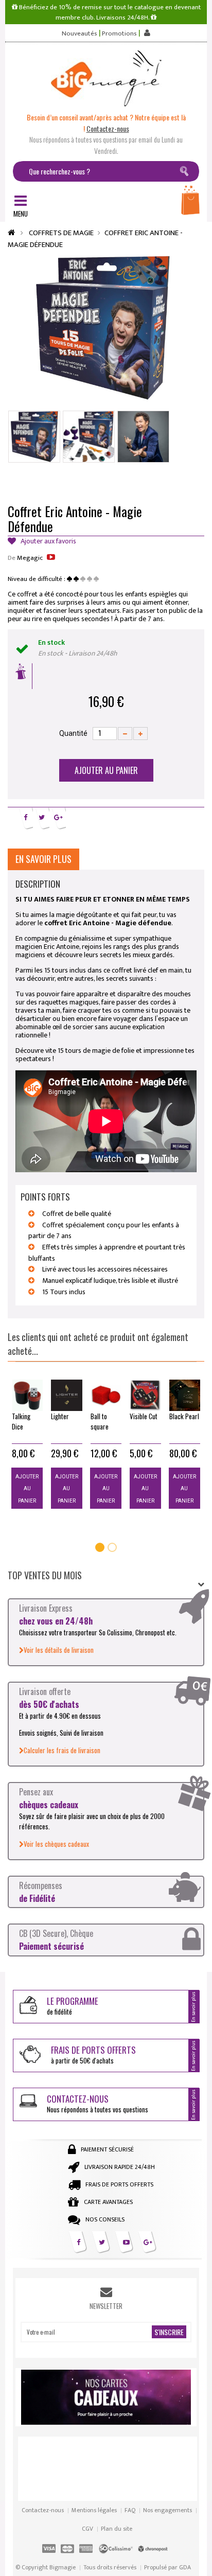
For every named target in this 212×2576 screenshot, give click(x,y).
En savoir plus (43, 859)
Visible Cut (144, 1416)
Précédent (89, 483)
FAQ (130, 2510)
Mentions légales (94, 2510)
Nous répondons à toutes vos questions (98, 2103)
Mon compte (146, 33)
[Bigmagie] (106, 78)
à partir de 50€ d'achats (93, 2054)
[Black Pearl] (185, 1395)
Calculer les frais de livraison (62, 1750)
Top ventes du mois (45, 1575)
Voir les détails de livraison (59, 1650)
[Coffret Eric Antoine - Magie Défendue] (34, 437)
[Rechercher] (186, 173)
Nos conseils (105, 2219)
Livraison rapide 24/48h (120, 2167)
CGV (87, 2529)
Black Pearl (184, 1416)
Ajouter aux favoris (48, 542)
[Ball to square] (106, 1395)
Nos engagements (167, 2510)
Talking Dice (21, 1421)
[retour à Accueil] (11, 233)
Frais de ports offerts (119, 2184)
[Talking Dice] (27, 1395)
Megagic (30, 558)
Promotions (119, 34)
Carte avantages (108, 2202)
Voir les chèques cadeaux (56, 1844)
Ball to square (100, 1421)
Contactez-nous (43, 2510)
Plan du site (117, 2529)
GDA (185, 2567)
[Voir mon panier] (191, 203)
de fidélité (73, 2006)
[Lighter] (66, 1395)
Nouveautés (79, 34)
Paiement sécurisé (107, 2149)
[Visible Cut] (145, 1395)
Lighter (60, 1416)
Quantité (73, 733)
